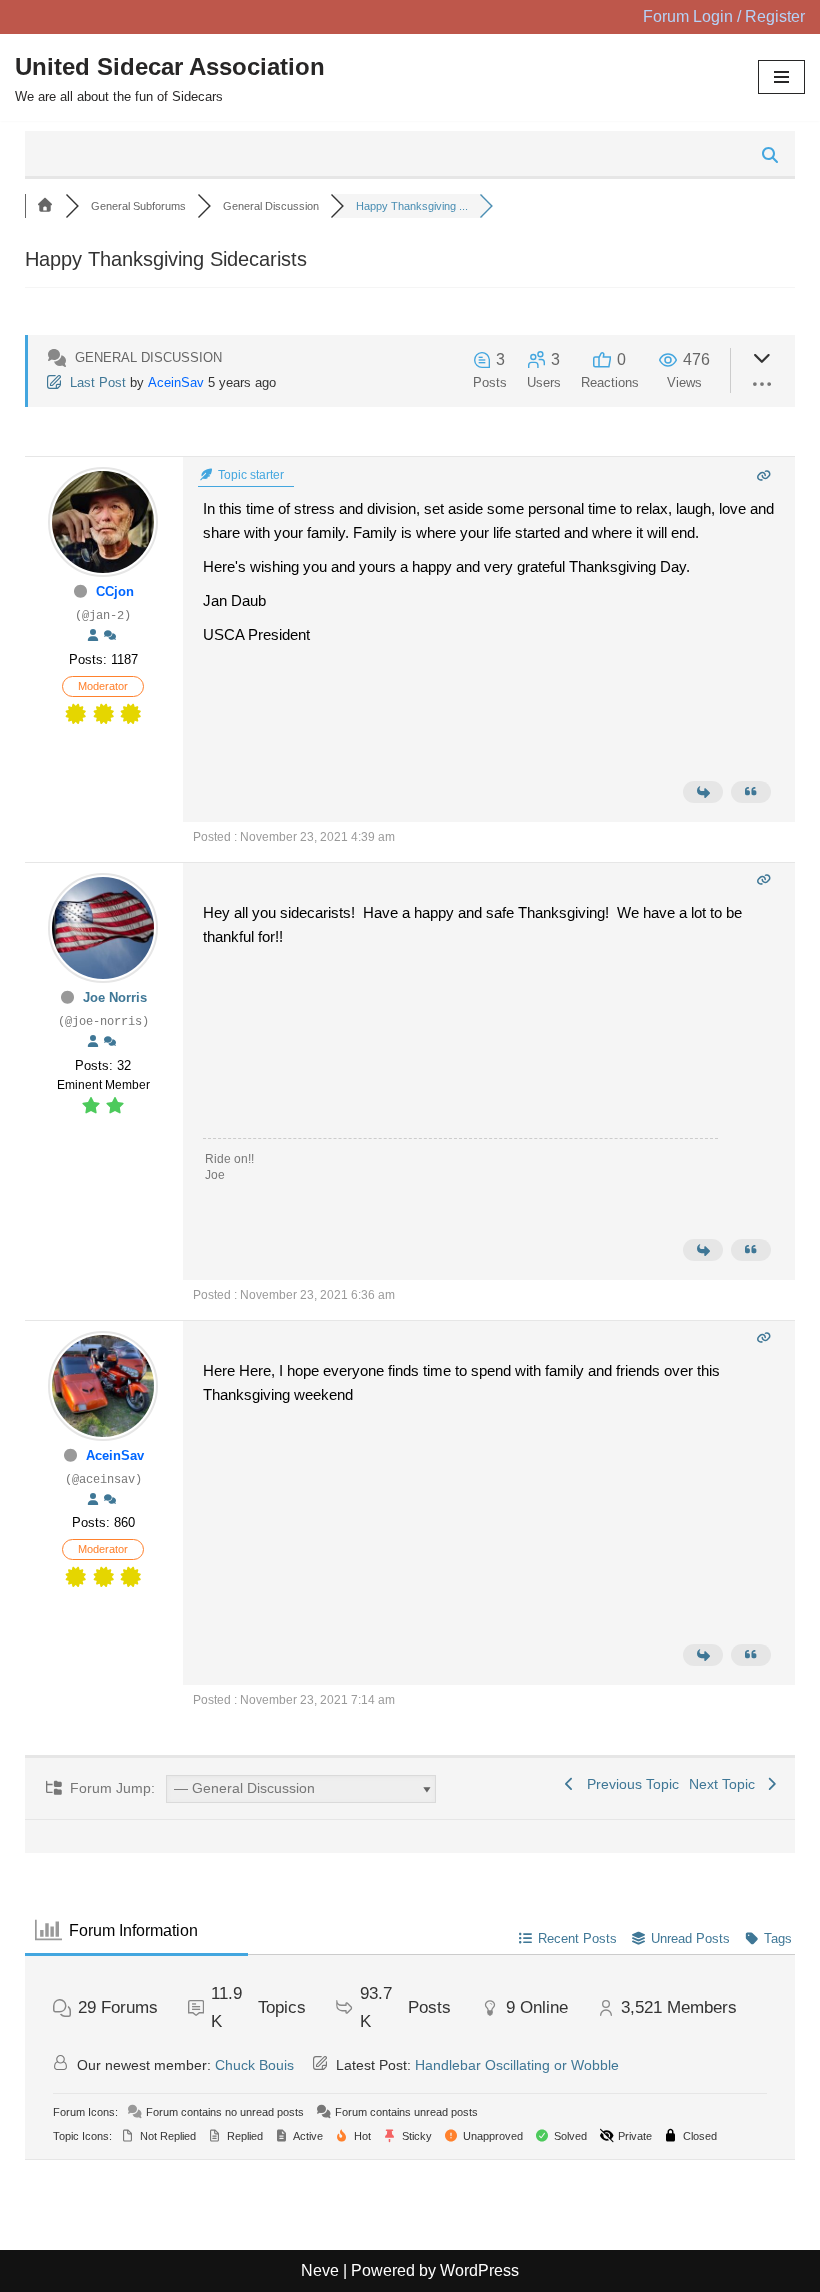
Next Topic (726, 1784)
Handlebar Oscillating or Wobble (517, 2065)
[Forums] (45, 206)
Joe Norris (115, 997)
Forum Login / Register (724, 16)
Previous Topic (629, 1784)
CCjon (115, 591)
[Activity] (110, 636)
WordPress (479, 2270)
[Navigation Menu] (781, 77)
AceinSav (176, 382)
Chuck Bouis (254, 2065)
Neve (320, 2270)
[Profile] (93, 636)
